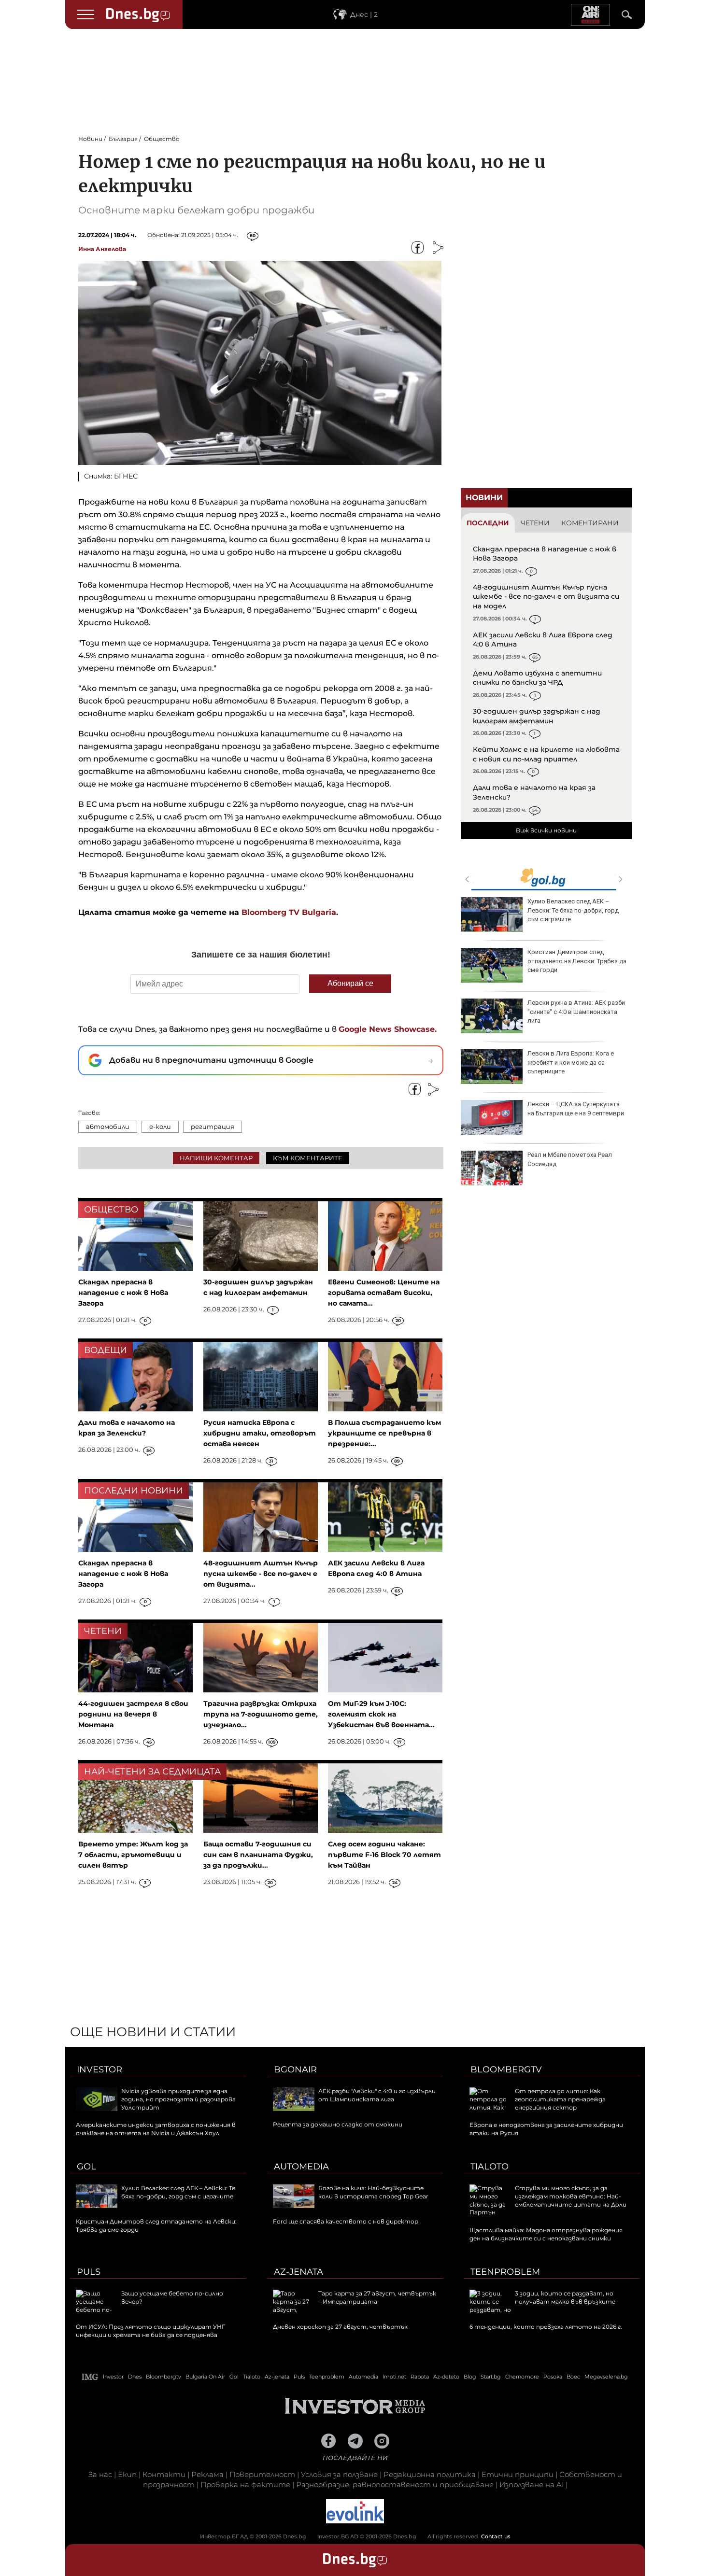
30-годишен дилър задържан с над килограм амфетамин (537, 716)
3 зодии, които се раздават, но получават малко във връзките (565, 2297)
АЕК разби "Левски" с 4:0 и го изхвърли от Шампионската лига (377, 2095)
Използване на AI (532, 2485)
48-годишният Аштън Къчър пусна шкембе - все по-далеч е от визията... (261, 1574)
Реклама (207, 2474)
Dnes (135, 2377)
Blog (470, 2377)
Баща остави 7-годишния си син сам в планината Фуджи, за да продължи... (258, 1855)
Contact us (496, 2536)
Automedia (301, 2167)
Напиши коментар (216, 1158)
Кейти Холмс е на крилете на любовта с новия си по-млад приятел (546, 754)
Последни (488, 523)
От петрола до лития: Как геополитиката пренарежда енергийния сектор (560, 2099)
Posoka (553, 2377)
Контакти (164, 2474)
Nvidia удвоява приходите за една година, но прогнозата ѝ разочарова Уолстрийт (178, 2099)
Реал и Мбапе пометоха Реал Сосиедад (570, 1159)
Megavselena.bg (606, 2377)
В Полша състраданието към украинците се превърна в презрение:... (384, 1433)
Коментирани (590, 523)
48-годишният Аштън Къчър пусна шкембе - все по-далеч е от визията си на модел (546, 597)
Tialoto (490, 2167)
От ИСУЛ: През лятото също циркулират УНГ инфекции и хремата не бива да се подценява (150, 2331)
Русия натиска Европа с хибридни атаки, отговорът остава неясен (260, 1433)
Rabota (420, 2377)
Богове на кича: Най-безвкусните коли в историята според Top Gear (373, 2192)
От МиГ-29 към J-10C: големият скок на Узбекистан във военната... (381, 1714)
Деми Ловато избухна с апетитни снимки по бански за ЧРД (537, 678)
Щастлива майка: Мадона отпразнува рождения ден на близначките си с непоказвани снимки (546, 2234)
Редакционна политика (430, 2474)
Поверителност (262, 2474)
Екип (127, 2474)
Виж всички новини (546, 830)
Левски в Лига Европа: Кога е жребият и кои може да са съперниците (571, 1062)
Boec (573, 2377)
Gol (86, 2167)
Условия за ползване (339, 2474)
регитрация (213, 1126)
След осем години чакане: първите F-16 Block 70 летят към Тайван (384, 1855)
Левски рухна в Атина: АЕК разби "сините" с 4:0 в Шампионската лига (576, 1011)
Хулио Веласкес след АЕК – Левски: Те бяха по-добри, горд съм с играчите (573, 910)
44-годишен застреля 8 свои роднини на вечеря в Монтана (133, 1714)
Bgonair (295, 2069)
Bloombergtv (506, 2069)
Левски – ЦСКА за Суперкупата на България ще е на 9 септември (576, 1108)
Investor (99, 2069)
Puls (89, 2272)
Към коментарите (308, 1158)
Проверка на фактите (245, 2485)
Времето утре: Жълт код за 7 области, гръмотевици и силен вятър (133, 1855)
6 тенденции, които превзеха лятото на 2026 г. (546, 2327)
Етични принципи (518, 2474)
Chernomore (522, 2377)
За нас (100, 2474)
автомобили (108, 1126)
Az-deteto (446, 2377)
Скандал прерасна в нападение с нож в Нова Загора (123, 1293)
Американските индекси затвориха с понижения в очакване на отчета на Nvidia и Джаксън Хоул (156, 2129)
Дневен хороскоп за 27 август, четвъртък (340, 2327)
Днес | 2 (364, 14)
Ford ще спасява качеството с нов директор (346, 2221)
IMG (90, 2377)
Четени (535, 523)
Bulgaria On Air (205, 2377)
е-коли (160, 1126)
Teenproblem (505, 2272)
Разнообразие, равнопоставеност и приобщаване (395, 2485)
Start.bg (491, 2377)
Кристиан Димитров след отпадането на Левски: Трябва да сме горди (577, 961)
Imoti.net (394, 2377)
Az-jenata (298, 2272)
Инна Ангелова (102, 249)
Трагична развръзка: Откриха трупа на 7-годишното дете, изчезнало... (261, 1714)
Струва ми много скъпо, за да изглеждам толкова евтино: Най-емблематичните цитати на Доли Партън (548, 2200)
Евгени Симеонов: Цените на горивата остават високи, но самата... (384, 1293)
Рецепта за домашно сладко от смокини (338, 2124)
